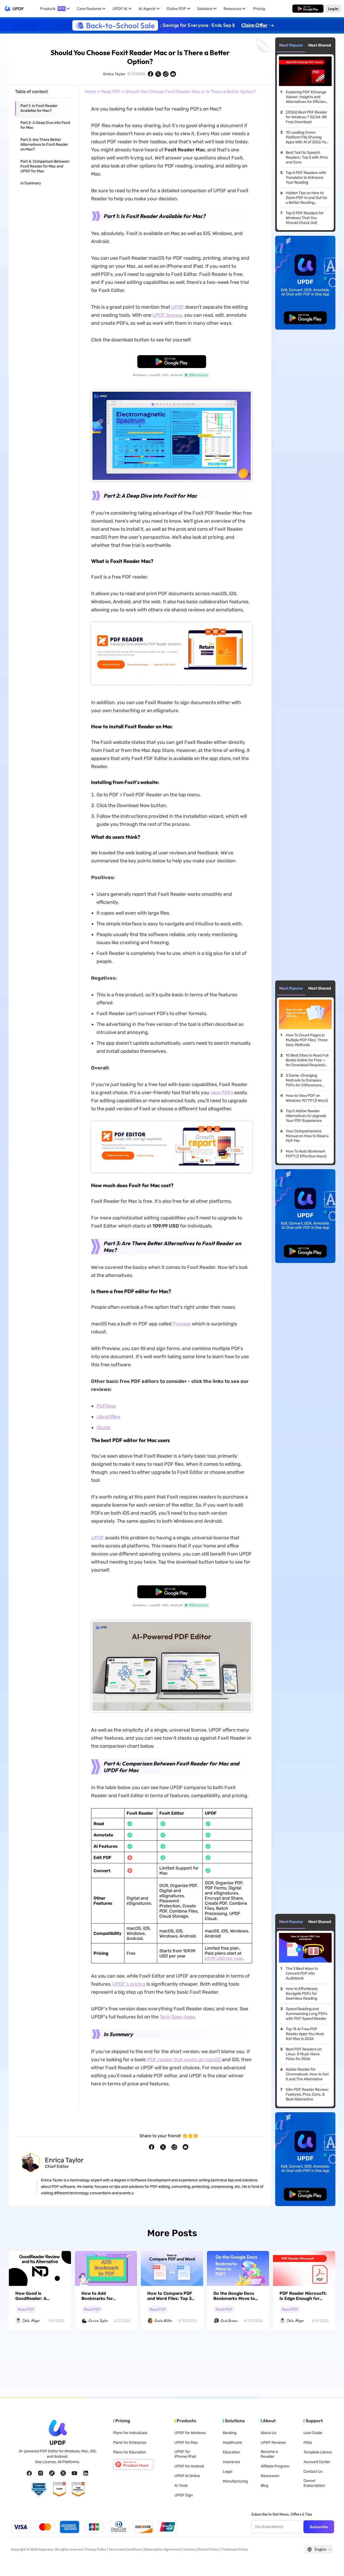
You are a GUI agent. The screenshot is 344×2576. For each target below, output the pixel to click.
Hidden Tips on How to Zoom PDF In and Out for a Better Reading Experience (306, 198)
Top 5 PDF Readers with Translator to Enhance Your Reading (306, 178)
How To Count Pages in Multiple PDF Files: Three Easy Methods (307, 1040)
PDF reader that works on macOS (184, 2060)
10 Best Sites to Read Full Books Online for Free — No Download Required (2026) (307, 1060)
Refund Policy (208, 2549)
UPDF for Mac (186, 2443)
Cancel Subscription (314, 2483)
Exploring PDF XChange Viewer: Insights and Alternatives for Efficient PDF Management (306, 97)
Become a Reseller (269, 2454)
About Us (268, 2433)
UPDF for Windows (190, 2433)
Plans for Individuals (130, 2433)
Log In (333, 8)
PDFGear (106, 1406)
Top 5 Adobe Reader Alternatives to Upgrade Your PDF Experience (306, 1116)
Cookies (189, 2549)
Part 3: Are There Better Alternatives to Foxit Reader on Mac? (44, 145)
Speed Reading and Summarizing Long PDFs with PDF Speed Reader (307, 2014)
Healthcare (232, 2443)
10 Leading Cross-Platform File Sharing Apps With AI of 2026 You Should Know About (307, 137)
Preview (182, 1324)
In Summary (31, 183)
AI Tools (181, 2486)
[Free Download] (308, 9)
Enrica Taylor (114, 74)
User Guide (313, 2433)
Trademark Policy (235, 2549)
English (320, 2550)
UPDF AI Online (187, 2476)
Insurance (231, 2462)
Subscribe (319, 2527)
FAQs (308, 2443)
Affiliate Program (275, 2466)
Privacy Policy (95, 2549)
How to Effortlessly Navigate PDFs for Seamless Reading (302, 1994)
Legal (227, 2472)
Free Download (308, 8)
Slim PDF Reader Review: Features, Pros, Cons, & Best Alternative (307, 2094)
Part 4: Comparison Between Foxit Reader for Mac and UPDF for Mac (45, 166)
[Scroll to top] (332, 2563)
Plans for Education (130, 2452)
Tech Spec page (177, 2017)
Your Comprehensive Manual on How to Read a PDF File (307, 1136)
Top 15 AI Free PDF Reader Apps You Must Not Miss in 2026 (305, 2034)
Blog (264, 2486)
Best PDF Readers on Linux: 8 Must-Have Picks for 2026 (304, 2054)
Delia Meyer (31, 2321)
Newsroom (270, 2476)
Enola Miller (163, 2321)
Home (90, 92)
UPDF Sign (184, 2495)
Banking (230, 2433)
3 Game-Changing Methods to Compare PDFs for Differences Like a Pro (304, 1080)
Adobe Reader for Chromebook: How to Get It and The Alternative (307, 2074)
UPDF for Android (189, 2466)
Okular (104, 1428)
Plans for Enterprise (130, 2443)
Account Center (317, 2462)
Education (231, 2452)
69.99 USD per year (224, 1958)
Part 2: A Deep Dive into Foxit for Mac (45, 125)
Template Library (318, 2452)
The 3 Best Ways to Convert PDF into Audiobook (302, 1973)
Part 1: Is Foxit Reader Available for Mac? (39, 108)
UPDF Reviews (273, 2443)
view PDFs (222, 1093)
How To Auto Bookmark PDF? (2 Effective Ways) (306, 1154)
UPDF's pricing (129, 1984)
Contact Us (313, 2472)
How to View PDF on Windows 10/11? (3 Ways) (307, 1098)
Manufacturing (235, 2481)
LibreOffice (108, 1417)
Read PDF (111, 92)
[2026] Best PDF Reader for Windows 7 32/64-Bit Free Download (306, 117)
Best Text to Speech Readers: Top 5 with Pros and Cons (307, 157)
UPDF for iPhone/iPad (185, 2454)
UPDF (18, 9)
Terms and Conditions (125, 2549)
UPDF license (167, 315)
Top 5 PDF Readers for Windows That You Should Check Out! (305, 218)
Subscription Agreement (163, 2549)
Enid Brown (229, 2321)
